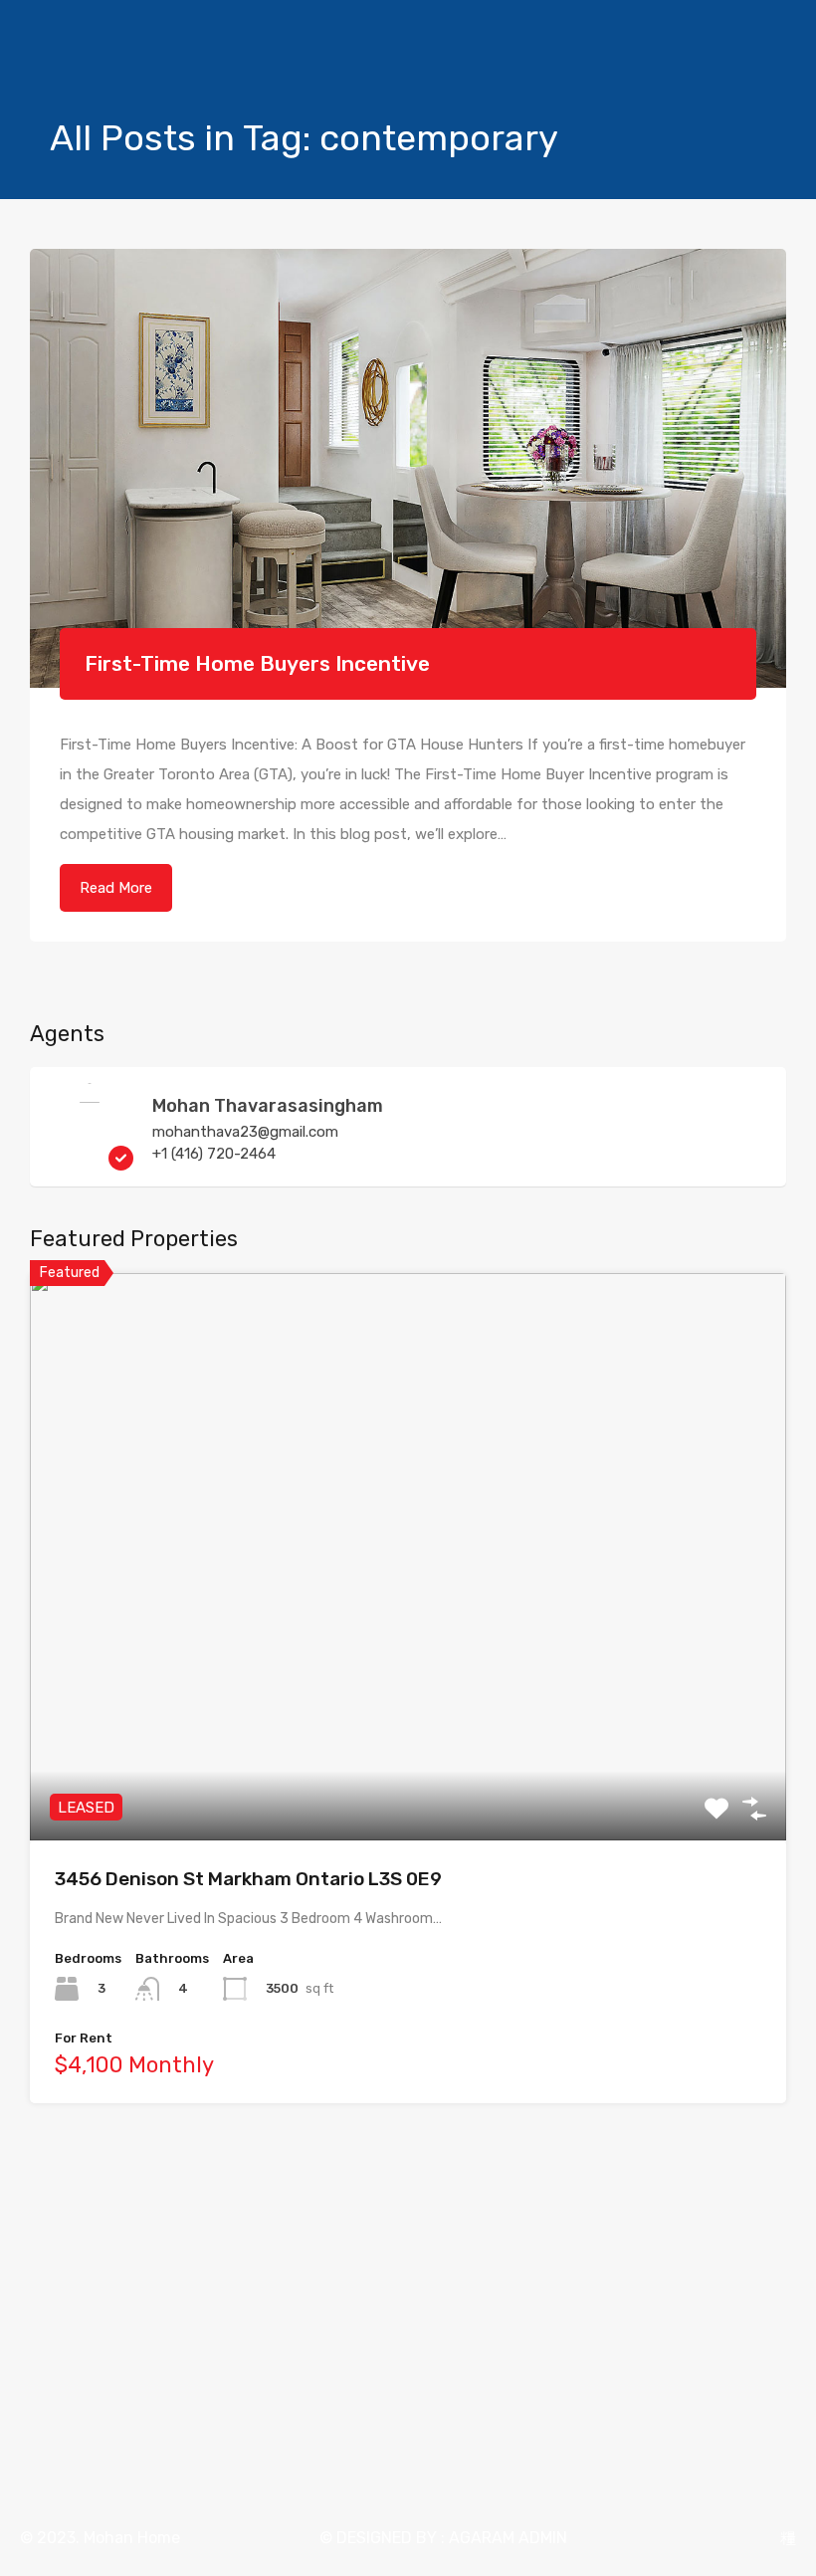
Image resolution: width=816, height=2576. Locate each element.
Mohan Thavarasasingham (268, 1106)
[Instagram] (751, 2538)
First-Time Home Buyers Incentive (257, 663)
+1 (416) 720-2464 (214, 1154)
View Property (408, 1726)
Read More (116, 888)
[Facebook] (714, 2538)
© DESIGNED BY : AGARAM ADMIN (443, 2538)
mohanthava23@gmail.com (245, 1132)
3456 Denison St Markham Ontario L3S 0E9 (248, 1879)
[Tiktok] (788, 2538)
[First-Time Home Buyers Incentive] (408, 468)
